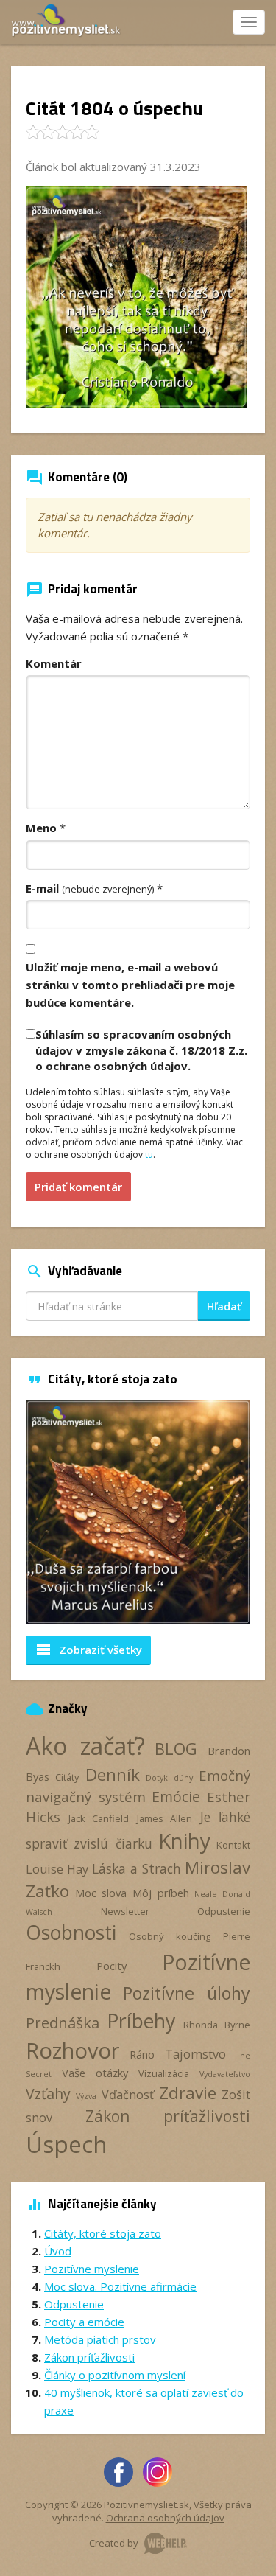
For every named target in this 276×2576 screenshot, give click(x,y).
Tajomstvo (195, 2054)
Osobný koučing (169, 1936)
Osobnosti (71, 1933)
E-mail (90, 888)
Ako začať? (85, 1746)
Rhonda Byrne (217, 2025)
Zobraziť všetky (88, 1650)
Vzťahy (48, 2094)
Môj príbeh (161, 1893)
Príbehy (141, 2021)
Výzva (86, 2096)
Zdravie (188, 2093)
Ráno (142, 2054)
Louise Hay (57, 1869)
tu (149, 1155)
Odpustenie (224, 1911)
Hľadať (224, 1306)
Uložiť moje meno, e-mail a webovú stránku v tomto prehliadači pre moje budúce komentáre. (130, 985)
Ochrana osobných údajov (165, 2518)
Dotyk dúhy (169, 1778)
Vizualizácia (164, 2073)
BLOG (176, 1749)
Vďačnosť (128, 2095)
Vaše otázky (95, 2073)
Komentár (54, 663)
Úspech (67, 2144)
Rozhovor (72, 2050)
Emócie (176, 1797)
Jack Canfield (99, 1818)
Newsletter (125, 1911)
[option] (138, 1512)
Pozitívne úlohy (187, 1993)
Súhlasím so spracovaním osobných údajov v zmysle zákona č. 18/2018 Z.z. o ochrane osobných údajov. (141, 1050)
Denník (113, 1774)
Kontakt (233, 1845)
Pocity (112, 1966)
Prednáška (63, 2022)
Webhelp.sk (166, 2543)
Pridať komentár (78, 1187)
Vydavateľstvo (225, 2074)
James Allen (165, 1818)
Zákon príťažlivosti (168, 2116)
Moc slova (101, 1893)
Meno (41, 828)
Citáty (67, 1777)
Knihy (184, 1840)
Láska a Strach (137, 1868)
